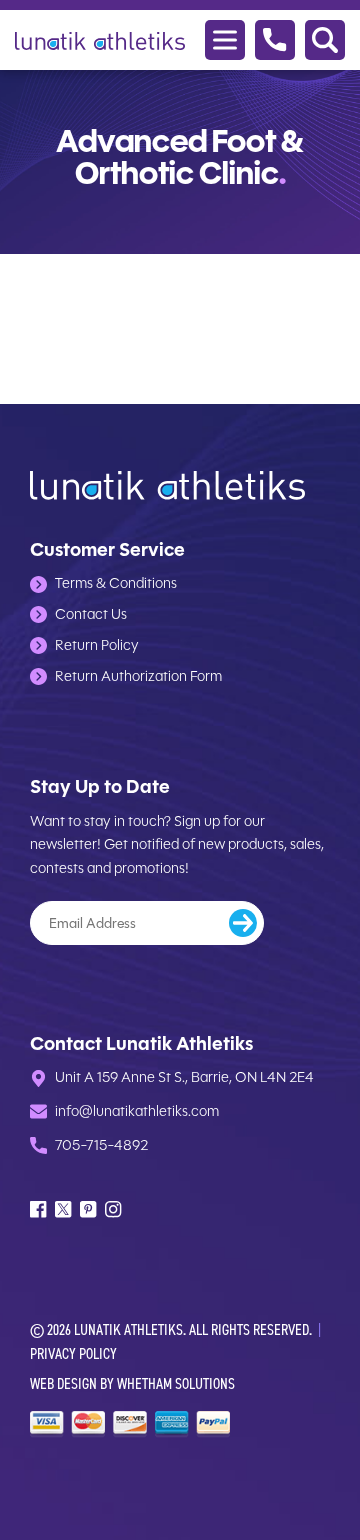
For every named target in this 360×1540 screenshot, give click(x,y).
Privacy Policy (73, 1353)
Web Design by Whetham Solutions (132, 1383)
